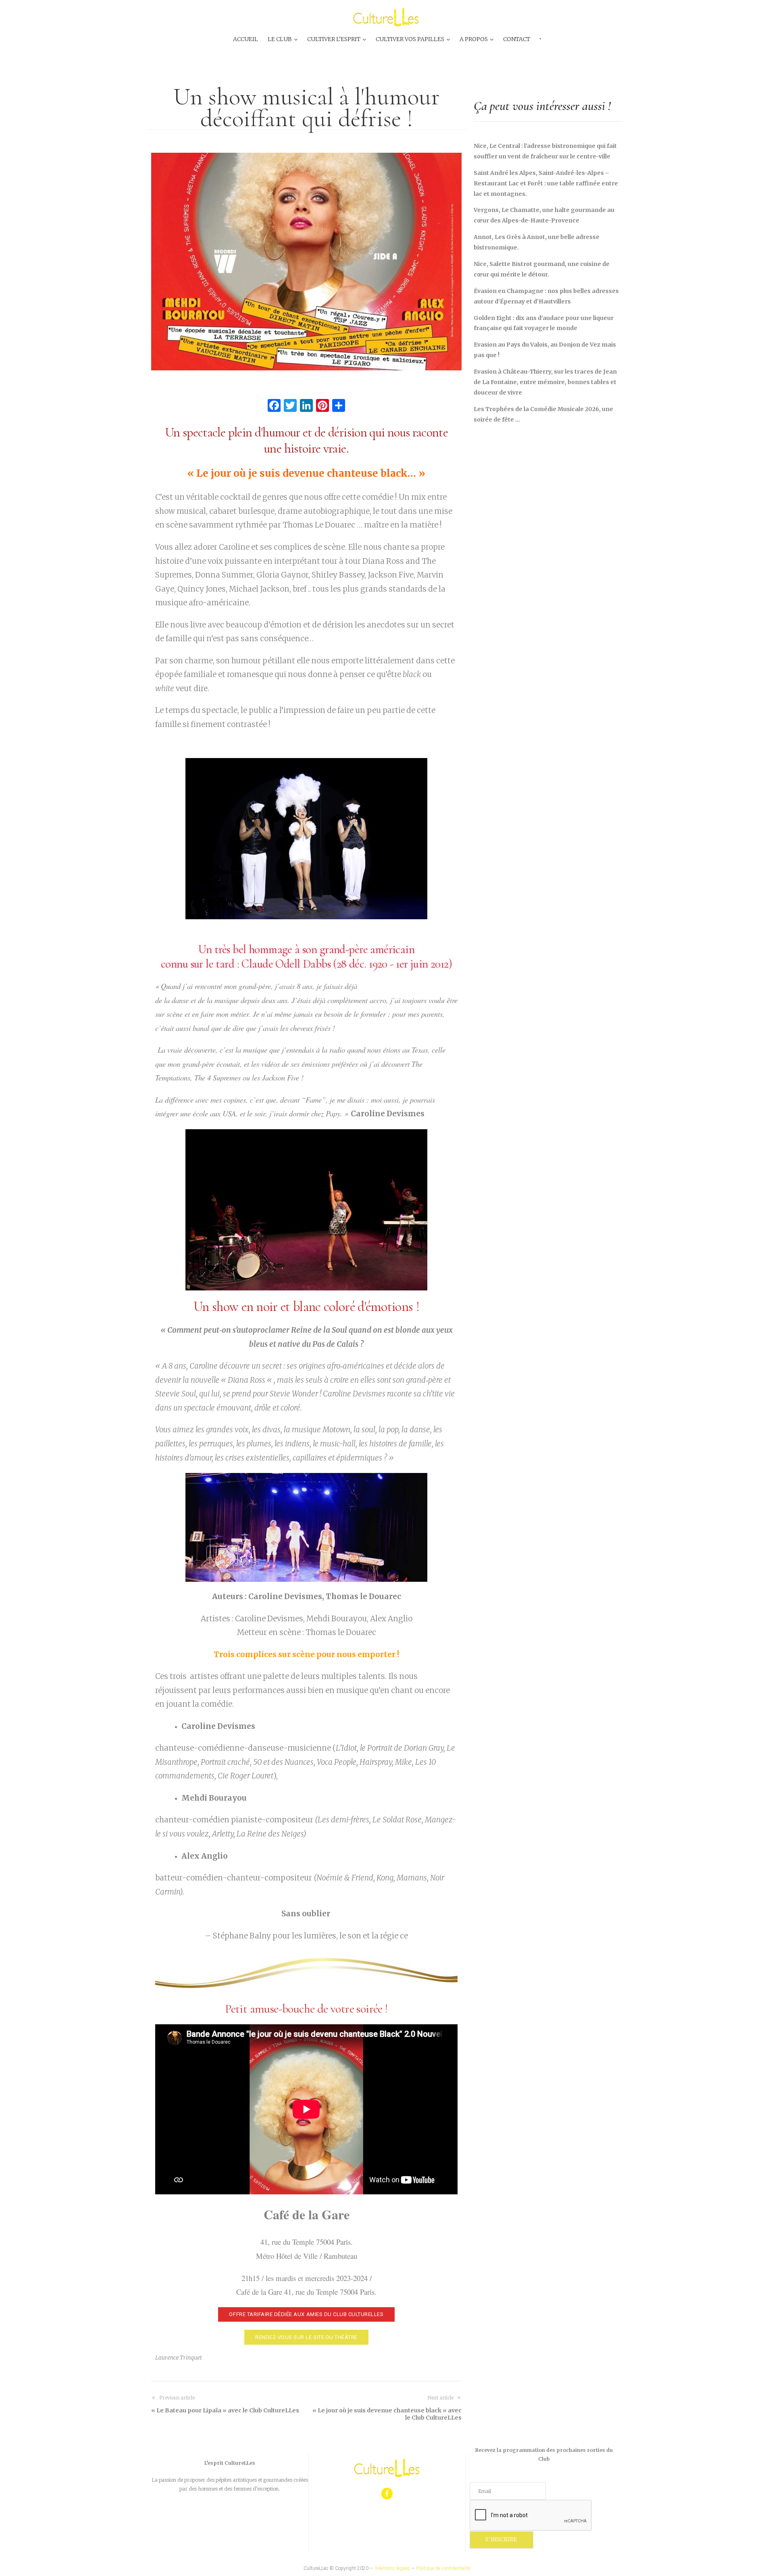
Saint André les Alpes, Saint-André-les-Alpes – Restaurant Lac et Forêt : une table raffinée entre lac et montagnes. (546, 183)
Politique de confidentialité (443, 2568)
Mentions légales (393, 2568)
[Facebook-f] (387, 2494)
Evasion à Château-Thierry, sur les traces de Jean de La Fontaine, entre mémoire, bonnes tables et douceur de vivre (545, 382)
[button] (306, 2315)
